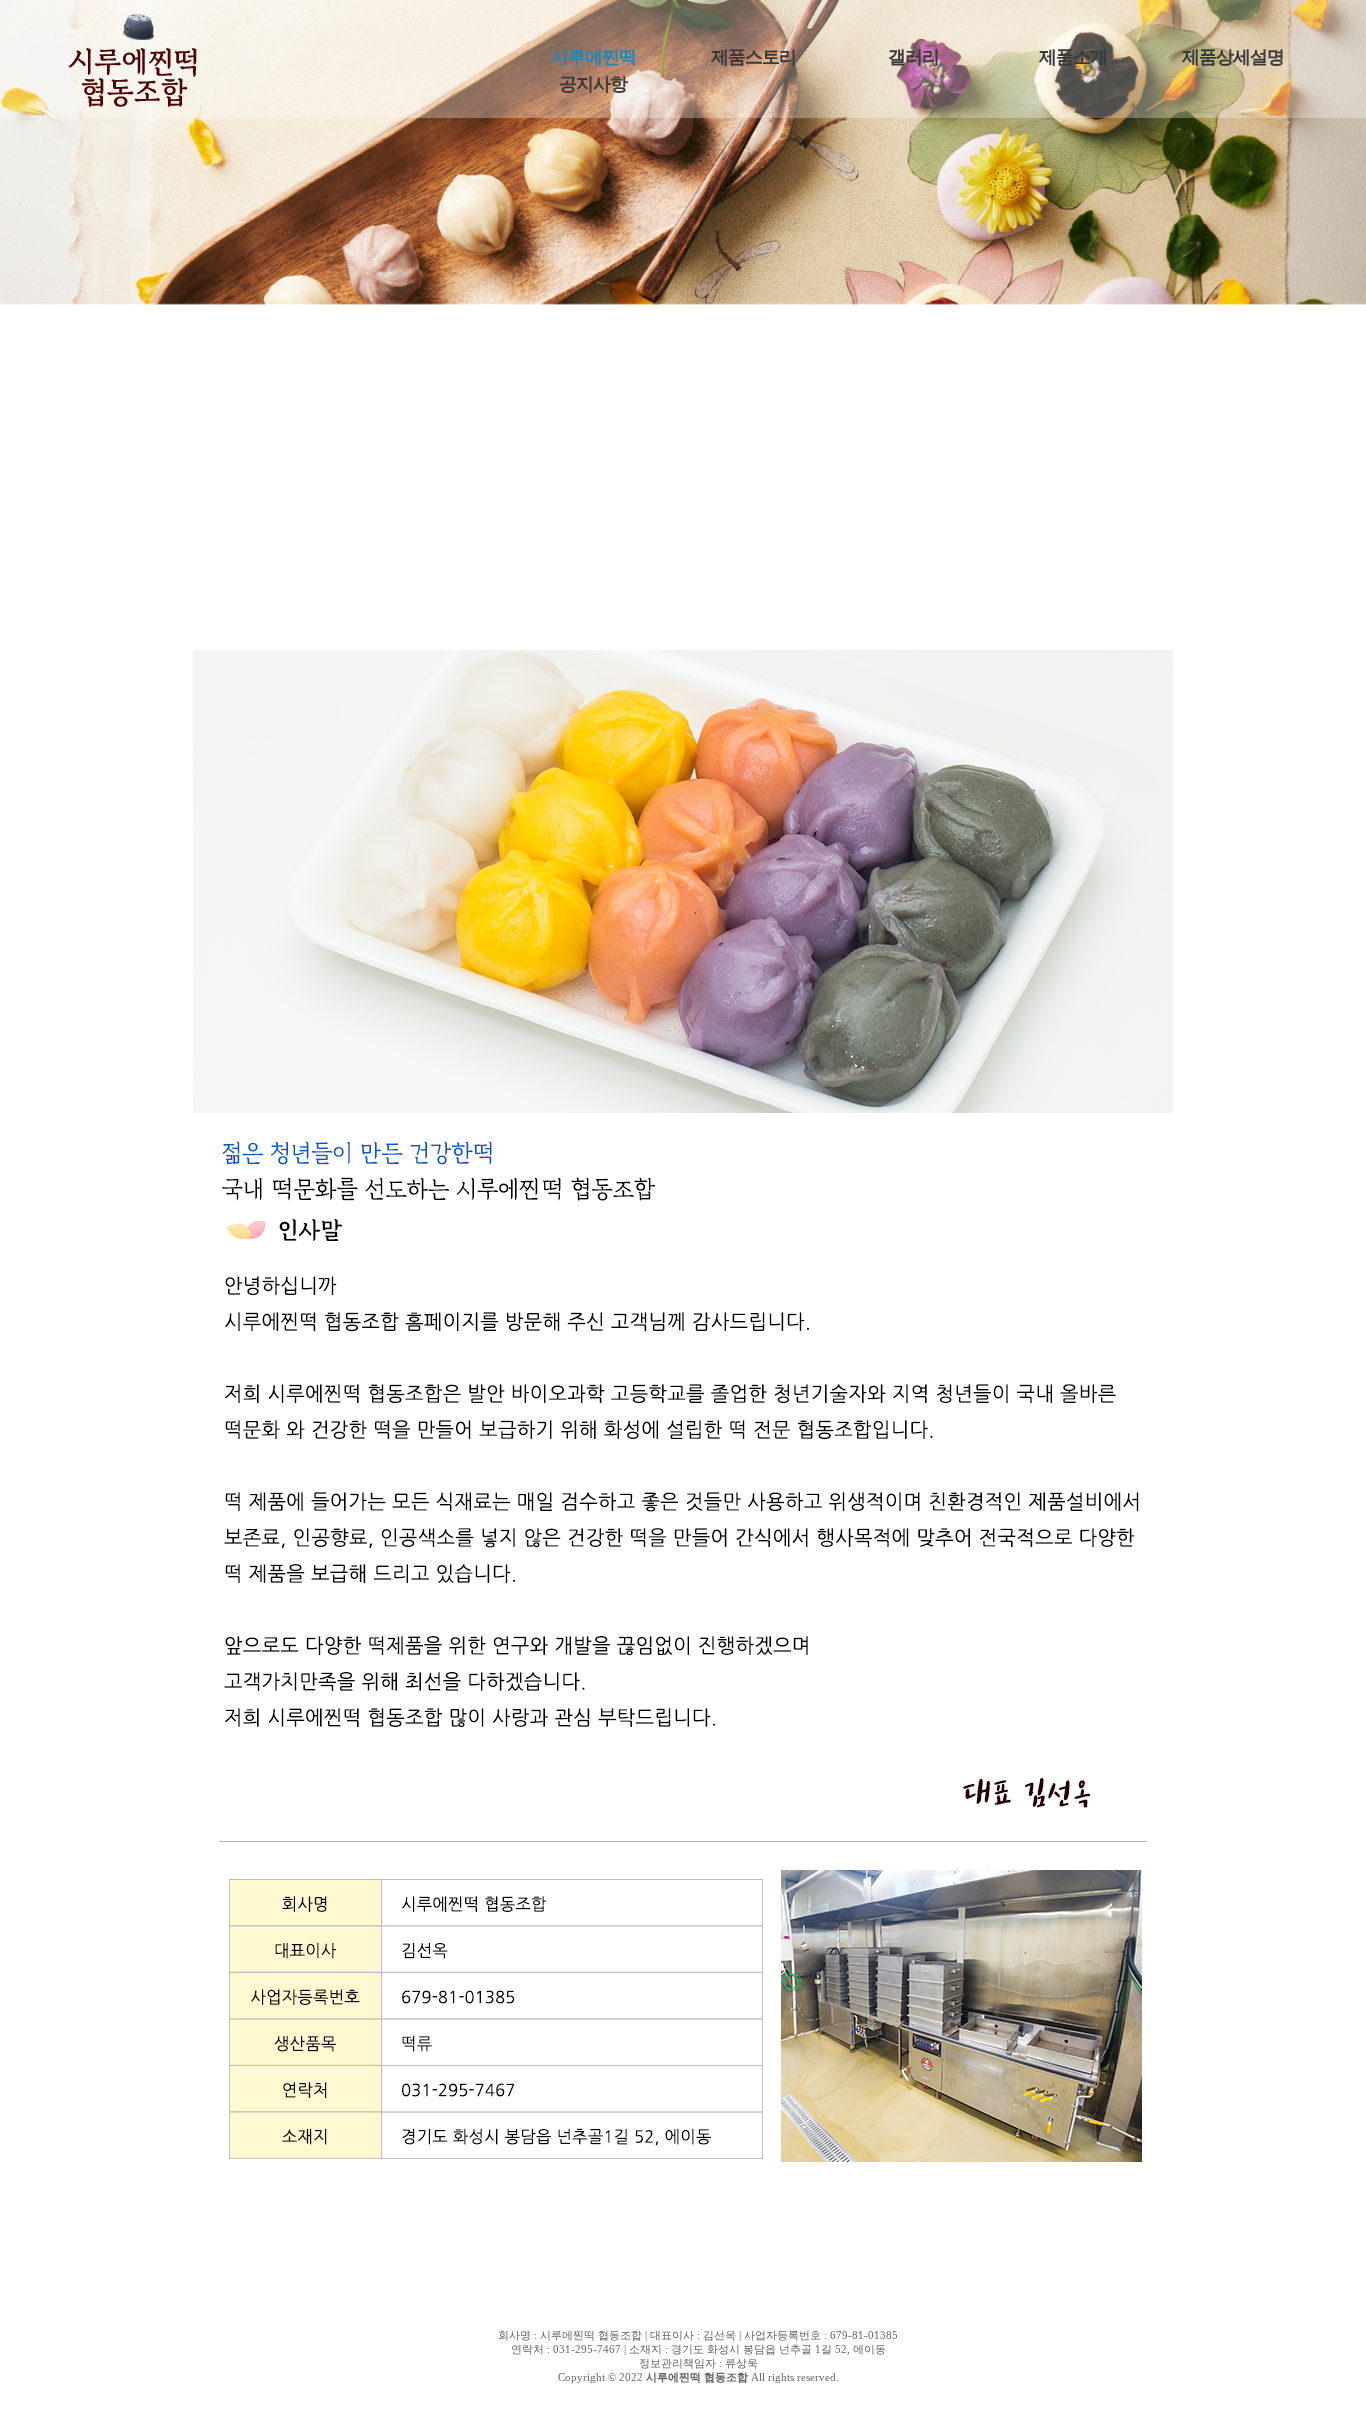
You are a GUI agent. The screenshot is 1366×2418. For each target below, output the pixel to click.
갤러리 (913, 57)
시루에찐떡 (593, 57)
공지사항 (593, 84)
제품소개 (1073, 57)
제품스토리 (753, 57)
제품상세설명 (1233, 57)
